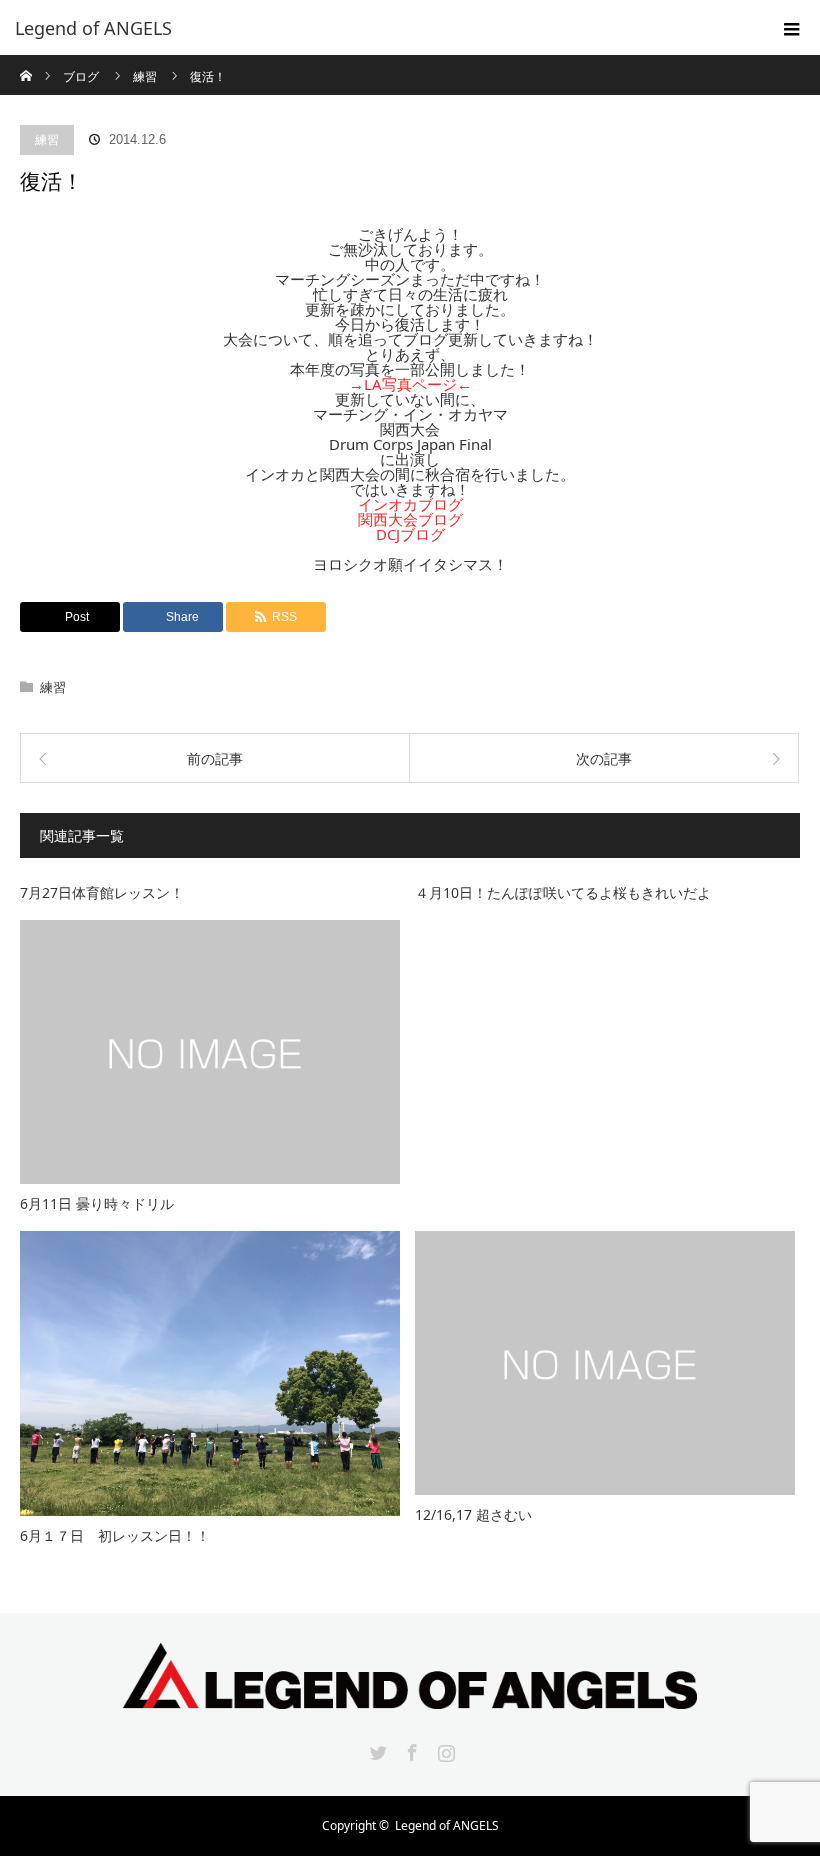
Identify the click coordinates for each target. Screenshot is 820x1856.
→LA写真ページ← (410, 384)
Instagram (444, 1749)
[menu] (792, 28)
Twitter (376, 1749)
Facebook (410, 1749)
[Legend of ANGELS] (380, 28)
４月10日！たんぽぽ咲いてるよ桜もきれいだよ (563, 892)
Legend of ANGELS (447, 1825)
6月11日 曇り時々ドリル (97, 1203)
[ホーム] (26, 62)
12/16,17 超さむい (473, 1514)
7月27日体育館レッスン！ (102, 892)
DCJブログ (410, 534)
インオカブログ (410, 504)
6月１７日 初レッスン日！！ (115, 1535)
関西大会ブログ (410, 519)
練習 (47, 139)
